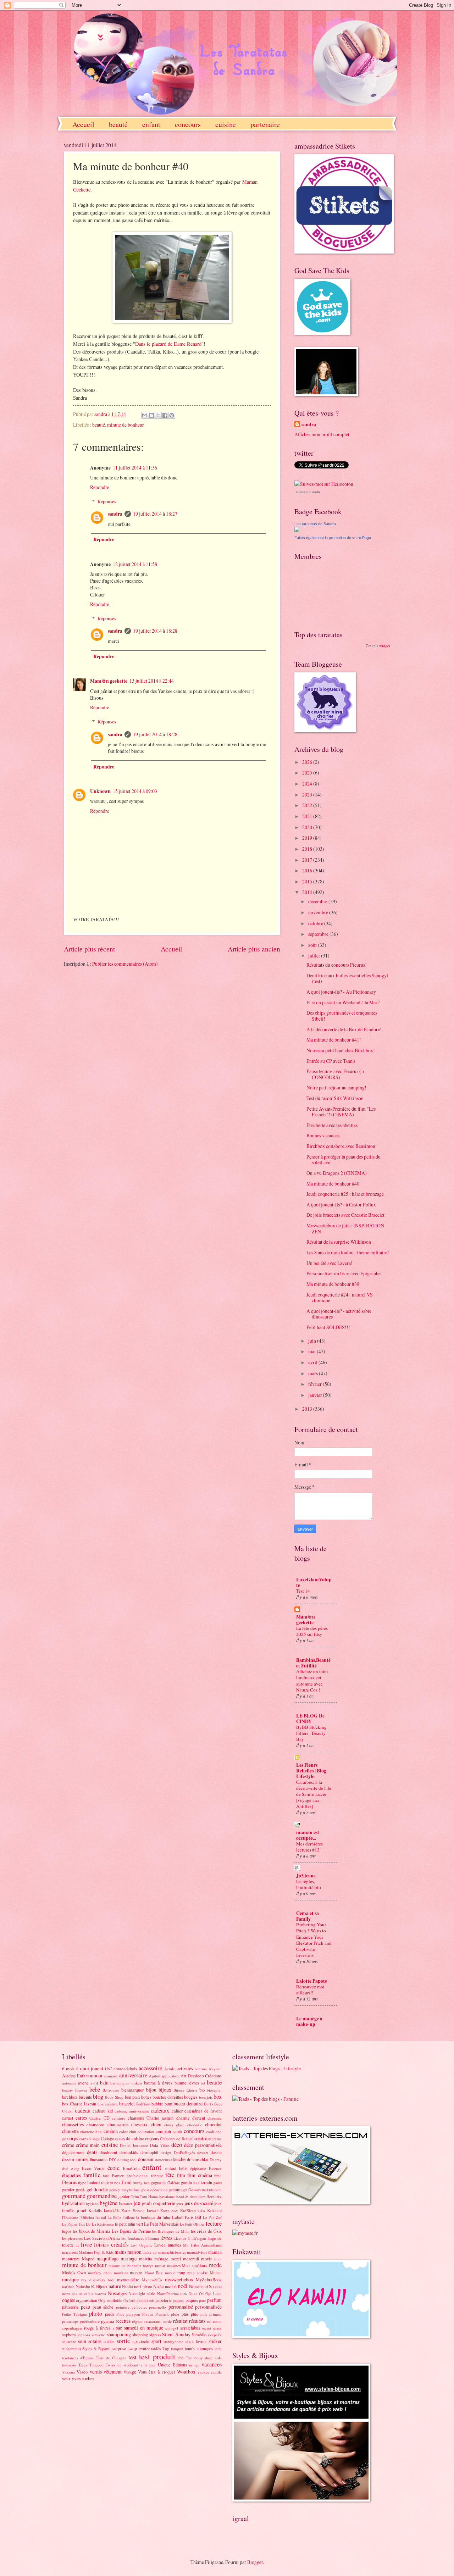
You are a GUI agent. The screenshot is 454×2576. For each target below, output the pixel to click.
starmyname (173, 2341)
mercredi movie (198, 2259)
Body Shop (114, 2097)
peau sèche (103, 2307)
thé (181, 2358)
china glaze (174, 2125)
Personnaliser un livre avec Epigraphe (344, 1273)
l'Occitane (70, 2217)
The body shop (199, 2358)
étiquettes (71, 2175)
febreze (157, 2175)
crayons (152, 2138)
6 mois (68, 2069)
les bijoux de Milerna (92, 2231)
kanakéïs (112, 2210)
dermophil (149, 2152)
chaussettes (73, 2124)
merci (176, 2259)
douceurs (162, 2159)
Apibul (155, 2076)
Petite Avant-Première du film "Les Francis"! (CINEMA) (341, 1112)
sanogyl (172, 2328)
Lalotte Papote (312, 1981)
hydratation (73, 2203)
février (315, 1384)
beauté (118, 124)
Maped (88, 2259)
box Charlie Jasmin (79, 2104)
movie (170, 2273)
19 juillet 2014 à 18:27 (155, 514)
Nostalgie (117, 2293)
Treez (83, 2365)
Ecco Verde (93, 2168)
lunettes (175, 2245)
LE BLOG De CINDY (310, 1719)
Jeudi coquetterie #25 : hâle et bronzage (345, 1194)
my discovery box (98, 2280)
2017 (308, 860)
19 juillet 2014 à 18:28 (155, 631)
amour (96, 2075)
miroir (160, 2266)
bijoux (165, 2090)
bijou (151, 2090)
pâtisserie (70, 2307)
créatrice (202, 2138)
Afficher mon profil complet (322, 434)
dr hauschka (198, 2159)
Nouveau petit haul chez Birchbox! (341, 1050)
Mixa (186, 2266)
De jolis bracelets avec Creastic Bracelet (345, 1215)
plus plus (190, 2314)
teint (218, 2349)
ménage (161, 2259)
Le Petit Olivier (192, 2224)
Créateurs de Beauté (176, 2139)
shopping (140, 2334)
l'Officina (87, 2217)
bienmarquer (132, 2090)
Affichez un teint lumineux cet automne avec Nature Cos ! (312, 1680)
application (170, 2076)
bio (202, 2090)
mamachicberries (172, 2252)
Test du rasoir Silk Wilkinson (335, 1098)
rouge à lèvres (97, 2328)
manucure (71, 2259)
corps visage (89, 2139)
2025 (308, 773)
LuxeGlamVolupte (314, 1582)
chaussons (96, 2125)
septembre (319, 934)
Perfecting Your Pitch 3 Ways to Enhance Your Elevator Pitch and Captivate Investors (314, 1940)
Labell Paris (183, 2217)
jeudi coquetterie (158, 2203)
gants (217, 2183)
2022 (308, 805)
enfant (151, 124)
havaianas (167, 2196)
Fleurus (70, 2182)
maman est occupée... (308, 1835)
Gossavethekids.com (205, 2190)
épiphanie (198, 2168)
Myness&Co (152, 2280)
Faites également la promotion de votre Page (333, 538)
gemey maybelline (124, 2190)
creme (217, 2139)
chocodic (195, 2125)
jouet (82, 2210)
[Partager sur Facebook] (165, 415)
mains (120, 2252)
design (166, 2152)
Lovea (160, 2245)
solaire (95, 2341)
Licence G (182, 2238)
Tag (166, 2348)
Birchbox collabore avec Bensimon (341, 1146)
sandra (115, 514)
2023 (308, 795)
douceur (146, 2159)
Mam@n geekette (109, 681)
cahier (177, 2111)
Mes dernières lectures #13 (309, 1847)
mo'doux (200, 2265)
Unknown (100, 791)
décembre (318, 901)
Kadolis (95, 2210)
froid (127, 2182)
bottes (146, 2097)
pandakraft (145, 2300)
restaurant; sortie (158, 2321)
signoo (155, 2334)
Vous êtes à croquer (157, 2372)
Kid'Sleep (188, 2211)
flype (82, 2183)
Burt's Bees (213, 2104)
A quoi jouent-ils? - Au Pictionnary (341, 992)
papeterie (164, 2300)
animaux (111, 2076)
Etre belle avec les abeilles (332, 1125)
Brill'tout (143, 2104)
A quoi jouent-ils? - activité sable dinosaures (339, 1314)
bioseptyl (214, 2090)
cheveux (139, 2124)
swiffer (144, 2349)
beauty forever (75, 2090)
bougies (191, 2097)
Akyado (215, 2069)
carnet (68, 2118)
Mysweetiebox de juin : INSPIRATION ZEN (345, 1228)
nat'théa (68, 2286)
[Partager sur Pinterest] (172, 415)
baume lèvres (187, 2083)
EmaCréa (131, 2168)
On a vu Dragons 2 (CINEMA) (337, 1173)
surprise (119, 2348)
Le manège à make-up (309, 2021)
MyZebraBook (209, 2280)
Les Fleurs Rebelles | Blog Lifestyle (311, 1771)
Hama (153, 2196)
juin (313, 1341)
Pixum (148, 2314)
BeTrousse (111, 2090)
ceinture (119, 2118)
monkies (121, 2273)
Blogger (255, 2562)
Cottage (107, 2138)
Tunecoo (96, 2365)
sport (156, 2341)
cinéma (111, 2131)
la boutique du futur (154, 2217)
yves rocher (83, 2378)
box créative (108, 2104)
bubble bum (162, 2104)
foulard (93, 2182)
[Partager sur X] (158, 415)
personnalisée (208, 2307)
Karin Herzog (133, 2211)
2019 (308, 838)
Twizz (110, 2365)
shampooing (119, 2334)
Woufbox (186, 2372)
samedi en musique (144, 2328)
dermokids (129, 2152)
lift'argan (199, 2238)
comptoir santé (169, 2131)
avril (313, 1362)
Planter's (162, 2314)
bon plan (132, 2097)
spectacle (141, 2341)
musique (70, 2279)
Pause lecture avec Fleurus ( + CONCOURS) (336, 1074)
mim (218, 2259)
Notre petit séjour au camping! (336, 1087)
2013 (308, 1409)
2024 (308, 784)
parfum (214, 2300)
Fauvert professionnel (131, 2175)
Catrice (95, 2118)
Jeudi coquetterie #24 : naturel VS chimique (340, 1298)
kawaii (153, 2210)
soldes (109, 2341)
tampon (177, 2349)
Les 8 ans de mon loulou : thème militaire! (348, 1252)
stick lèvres (196, 2341)
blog (98, 2097)
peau (85, 2307)
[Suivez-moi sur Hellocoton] (324, 484)
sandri (316, 492)
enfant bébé (176, 2168)
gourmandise (102, 2196)
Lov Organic (141, 2245)
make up (150, 2252)
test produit (157, 2356)
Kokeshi (214, 2210)
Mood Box (154, 2273)
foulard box (111, 2183)
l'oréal (101, 2217)
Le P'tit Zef (212, 2217)
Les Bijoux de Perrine (131, 2231)
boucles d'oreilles (168, 2097)
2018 (308, 849)
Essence (215, 2168)
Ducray (216, 2159)
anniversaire (133, 2075)
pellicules (139, 2307)
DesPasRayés (184, 2152)
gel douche (97, 2189)
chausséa (215, 2118)
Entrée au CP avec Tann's (331, 1061)
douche (178, 2159)
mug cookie (198, 2273)
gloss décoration (155, 2190)
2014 (308, 892)
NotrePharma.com (172, 2294)
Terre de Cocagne (111, 2358)
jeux (180, 2203)
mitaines (174, 2266)
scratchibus (190, 2328)
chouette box (91, 2131)
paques (178, 2300)
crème (68, 2145)
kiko (201, 2211)
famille (92, 2175)
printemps (70, 2321)
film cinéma (200, 2175)
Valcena (68, 2372)
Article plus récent (89, 949)
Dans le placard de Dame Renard (168, 344)
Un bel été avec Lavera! (330, 1263)
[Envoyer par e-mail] (145, 415)
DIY (112, 2159)
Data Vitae (160, 2145)
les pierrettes (72, 2238)
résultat (180, 2321)
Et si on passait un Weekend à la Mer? (343, 1002)
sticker (215, 2341)
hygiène (109, 2203)
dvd (65, 2168)
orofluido (115, 2300)
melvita (146, 2259)
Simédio (199, 2334)
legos (67, 2231)
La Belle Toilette (121, 2217)
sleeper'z (215, 2335)
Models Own (74, 2272)
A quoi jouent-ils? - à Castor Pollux (341, 1204)
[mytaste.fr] (245, 2233)
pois (204, 2314)
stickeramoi (71, 2349)
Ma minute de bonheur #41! (334, 1040)
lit (77, 2245)
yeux (66, 2378)
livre (86, 2244)
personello (157, 2307)
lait (198, 2217)
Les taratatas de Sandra (315, 524)
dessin (216, 2152)
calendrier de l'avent (203, 2111)
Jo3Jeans (306, 1876)
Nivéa (159, 2286)
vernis (96, 2372)
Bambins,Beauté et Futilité (313, 1663)
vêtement (113, 2372)
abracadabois (125, 2069)
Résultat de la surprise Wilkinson (339, 1242)
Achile (170, 2069)
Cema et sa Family (308, 1916)
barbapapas (120, 2083)
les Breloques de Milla (171, 2231)
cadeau (83, 2110)
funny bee (141, 2183)
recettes (123, 2321)
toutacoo (69, 2365)
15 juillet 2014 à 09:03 (135, 791)
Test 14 (303, 1591)
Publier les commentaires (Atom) (125, 964)
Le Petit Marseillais (161, 2224)
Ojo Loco (214, 2294)
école (113, 2168)
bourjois (206, 2097)
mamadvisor (197, 2252)
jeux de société (199, 2203)
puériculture (90, 2321)
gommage (178, 2189)
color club (128, 2131)
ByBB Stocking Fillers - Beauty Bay (311, 1733)
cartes (81, 2118)
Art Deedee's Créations (201, 2076)
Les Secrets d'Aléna (102, 2238)
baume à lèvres (158, 2083)
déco (177, 2145)
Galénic (174, 2183)
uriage (194, 2365)
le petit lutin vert (129, 2224)
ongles (68, 2300)
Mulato (216, 2273)
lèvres (166, 2238)
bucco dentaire (188, 2103)
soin (82, 2341)
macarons (70, 2252)
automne (69, 2083)
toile (218, 2358)
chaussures (118, 2124)
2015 (308, 881)
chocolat (213, 2124)
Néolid (128, 2286)
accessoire (150, 2068)
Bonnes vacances (323, 1135)
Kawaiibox (169, 2211)
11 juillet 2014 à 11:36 (135, 468)
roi (209, 2321)
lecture (214, 2224)
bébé (95, 2089)
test (132, 2357)
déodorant (108, 2152)
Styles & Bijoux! (96, 2349)
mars (314, 1373)
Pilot (120, 2314)
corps (73, 2138)
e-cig (75, 2168)
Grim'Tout (139, 2196)
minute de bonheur (126, 425)
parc (203, 2300)
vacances (212, 2364)
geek (81, 2189)
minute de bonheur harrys (131, 2266)
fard (106, 2175)
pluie (175, 2314)
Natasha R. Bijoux (92, 2286)
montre (136, 2272)
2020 (308, 827)
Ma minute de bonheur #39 (333, 1284)
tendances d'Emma (78, 2358)
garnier (68, 2189)
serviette (98, 2335)
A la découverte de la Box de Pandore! (344, 1029)
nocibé (171, 2286)
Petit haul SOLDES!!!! (329, 1327)
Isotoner (126, 2203)
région (137, 2321)
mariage (129, 2258)
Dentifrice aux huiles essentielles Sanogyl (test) (347, 978)
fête (170, 2175)
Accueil (83, 124)
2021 (308, 816)
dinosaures (98, 2159)
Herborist (214, 2196)
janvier (316, 1395)
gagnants (159, 2182)
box (218, 2097)
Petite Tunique (74, 2314)
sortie (123, 2341)
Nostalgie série (142, 2293)
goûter (124, 2196)
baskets (136, 2083)
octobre (316, 923)
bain (104, 2083)
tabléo (156, 2349)
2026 (308, 762)
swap (132, 2348)
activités (185, 2068)
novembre (319, 912)
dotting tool (127, 2159)
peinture (123, 2307)
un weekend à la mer (137, 2365)
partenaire (265, 124)
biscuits (85, 2097)
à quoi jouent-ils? (94, 2068)
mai (312, 1351)
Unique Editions (172, 2365)
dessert (203, 2152)
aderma (201, 2069)
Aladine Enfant (75, 2076)
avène (83, 2083)
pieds (110, 2314)
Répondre (100, 487)
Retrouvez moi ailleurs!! (310, 1990)
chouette (70, 2131)
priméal (215, 2314)
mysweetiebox (179, 2279)
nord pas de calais (78, 2294)
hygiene (92, 2203)
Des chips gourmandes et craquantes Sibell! (342, 1016)
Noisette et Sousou (205, 2286)
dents (92, 2152)
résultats (197, 2321)
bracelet (127, 2103)
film (181, 2175)
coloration (146, 2131)
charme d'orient (191, 2118)
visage (130, 2372)
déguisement (73, 2152)
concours (188, 124)
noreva (100, 2294)
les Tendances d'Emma (140, 2238)
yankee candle (210, 2372)
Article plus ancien (254, 949)
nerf (138, 2286)
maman (215, 2252)
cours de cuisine (129, 2138)
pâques (192, 2300)
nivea (147, 2286)
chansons (136, 2118)
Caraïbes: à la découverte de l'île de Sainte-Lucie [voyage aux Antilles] (314, 1794)
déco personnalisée (203, 2145)
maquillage (107, 2258)
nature (115, 2286)
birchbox (70, 2097)
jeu (137, 2203)
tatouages (205, 2348)
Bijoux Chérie (185, 2090)
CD (107, 2118)
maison (134, 2252)
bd (203, 2083)
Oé (201, 2294)
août (313, 945)
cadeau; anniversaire (132, 2111)
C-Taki (67, 2111)
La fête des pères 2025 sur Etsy (312, 1631)
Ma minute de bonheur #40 (333, 1184)
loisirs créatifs (111, 2244)
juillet (315, 956)
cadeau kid (103, 2111)
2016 (308, 870)
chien (156, 2124)
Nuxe (193, 2294)
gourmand (74, 2196)
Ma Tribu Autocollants (202, 2245)
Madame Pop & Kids (96, 2252)
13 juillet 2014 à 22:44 (152, 681)
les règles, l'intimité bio (309, 1884)
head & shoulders (191, 2196)
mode (215, 2265)
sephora (69, 2334)
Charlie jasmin (160, 2118)
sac (119, 2328)
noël (183, 2286)
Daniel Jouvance (134, 2145)
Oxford (129, 2300)
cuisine (226, 124)
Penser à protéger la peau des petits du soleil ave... (344, 1160)
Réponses (107, 501)
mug (181, 2272)
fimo (218, 2175)
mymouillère (128, 2280)
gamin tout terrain (196, 2182)
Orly (102, 2300)
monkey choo (100, 2273)
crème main (88, 2145)
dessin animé (75, 2159)
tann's (190, 2348)
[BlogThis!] (151, 415)
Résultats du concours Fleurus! (337, 965)
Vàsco (82, 2372)
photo (96, 2314)
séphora (84, 2335)
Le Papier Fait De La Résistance (88, 2224)
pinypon (133, 2314)
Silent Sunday (176, 2334)
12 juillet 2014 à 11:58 (135, 564)
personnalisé (181, 2307)
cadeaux (160, 2110)
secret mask (212, 2328)
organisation (87, 2300)
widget (385, 646)
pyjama (108, 2321)
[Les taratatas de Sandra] (297, 530)
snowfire (69, 2341)
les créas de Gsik (206, 2231)
